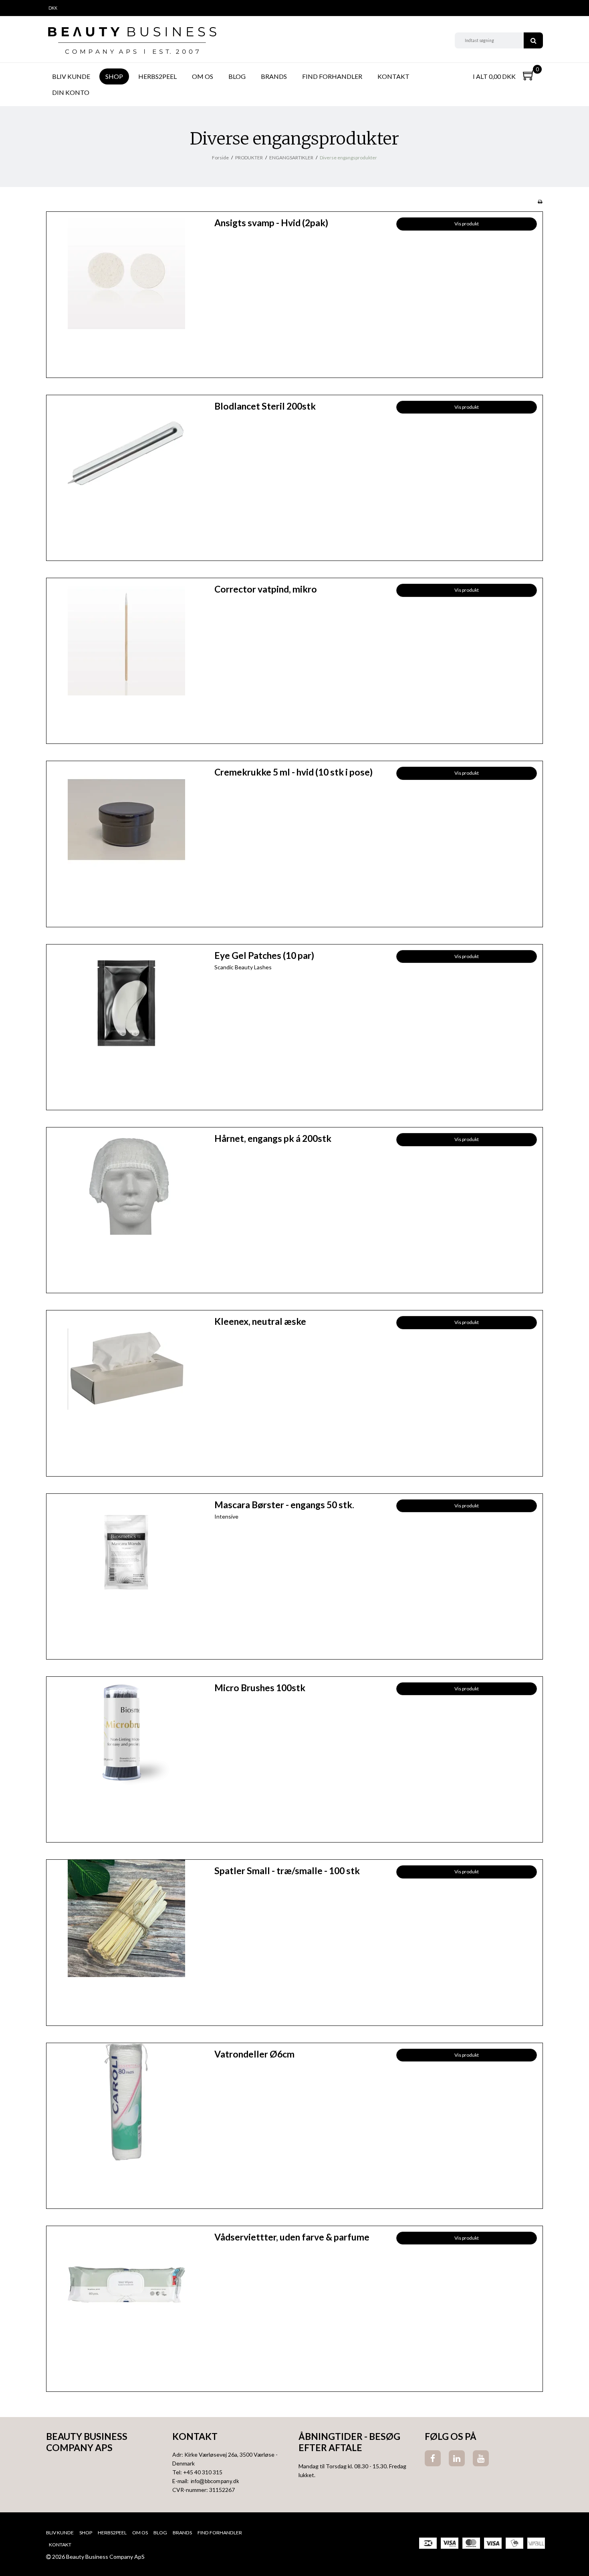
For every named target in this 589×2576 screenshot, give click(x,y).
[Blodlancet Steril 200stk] (126, 475)
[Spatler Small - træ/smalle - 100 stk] (126, 1940)
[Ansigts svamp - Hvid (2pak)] (126, 292)
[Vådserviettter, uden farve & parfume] (126, 2306)
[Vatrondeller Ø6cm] (126, 2123)
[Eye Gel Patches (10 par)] (126, 1024)
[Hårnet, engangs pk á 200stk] (126, 1207)
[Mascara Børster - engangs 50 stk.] (126, 1574)
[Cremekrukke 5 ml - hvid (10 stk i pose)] (126, 841)
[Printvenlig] (540, 202)
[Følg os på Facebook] (433, 2458)
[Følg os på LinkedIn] (457, 2458)
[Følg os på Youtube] (481, 2458)
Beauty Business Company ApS (87, 2442)
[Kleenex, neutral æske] (126, 1390)
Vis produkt (467, 224)
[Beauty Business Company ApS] (132, 40)
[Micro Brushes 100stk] (126, 1757)
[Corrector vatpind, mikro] (126, 658)
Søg (533, 40)
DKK (53, 8)
